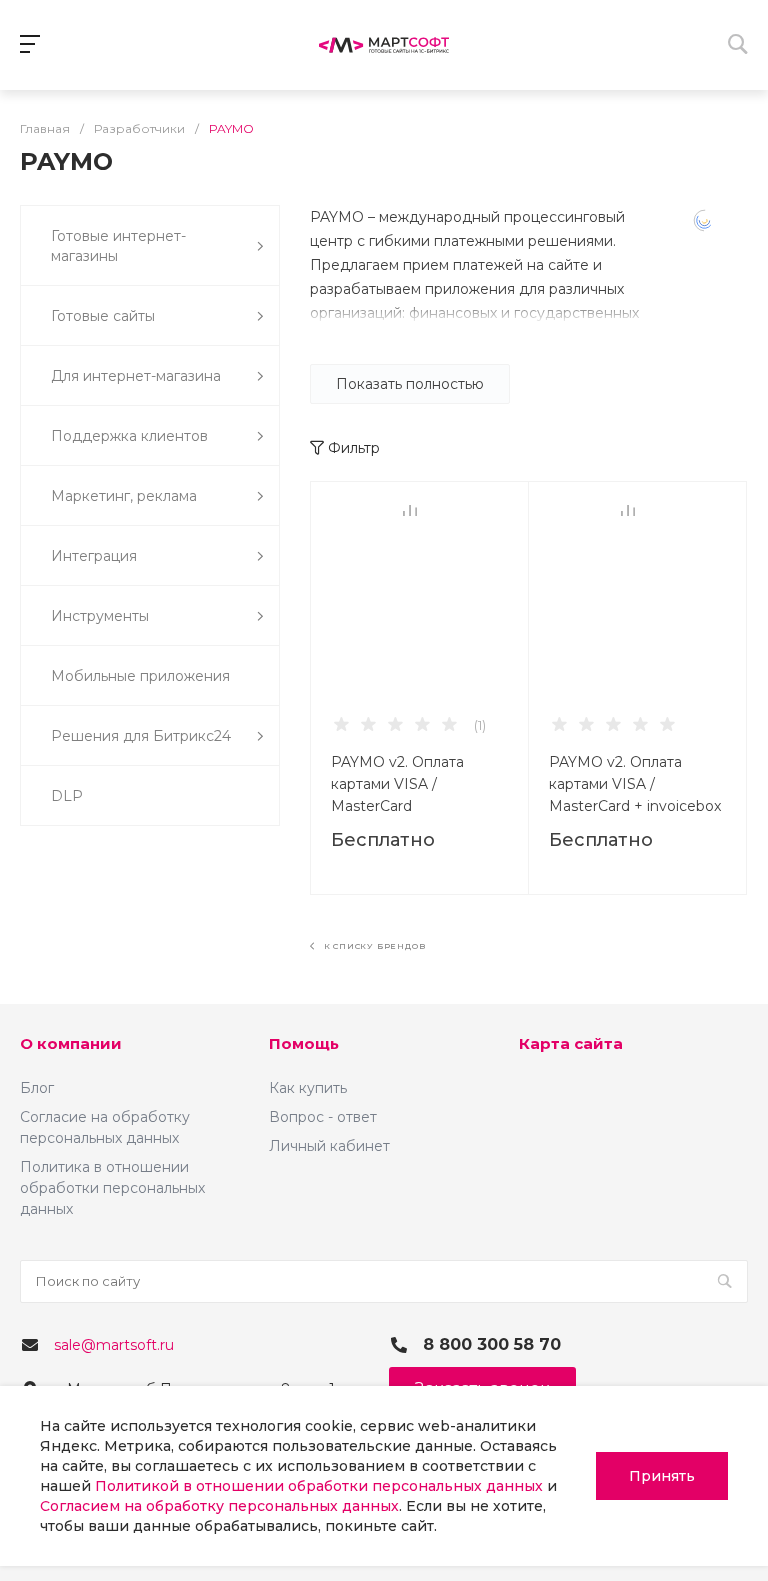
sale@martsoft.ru (114, 1345)
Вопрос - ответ (323, 1117)
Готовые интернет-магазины (118, 246)
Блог (37, 1088)
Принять (662, 1476)
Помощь (304, 1043)
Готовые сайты (103, 316)
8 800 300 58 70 (492, 1344)
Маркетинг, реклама (124, 496)
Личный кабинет (329, 1146)
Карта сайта (571, 1043)
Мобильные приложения (140, 676)
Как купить (308, 1088)
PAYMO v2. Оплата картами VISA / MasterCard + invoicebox (635, 784)
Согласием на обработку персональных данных (219, 1506)
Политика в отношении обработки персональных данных (112, 1188)
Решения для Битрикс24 (141, 736)
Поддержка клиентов (129, 436)
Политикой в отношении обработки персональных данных (319, 1486)
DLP (67, 796)
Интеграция (94, 556)
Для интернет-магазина (136, 376)
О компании (71, 1043)
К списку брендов (373, 946)
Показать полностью (410, 384)
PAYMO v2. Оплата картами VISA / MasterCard (397, 784)
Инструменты (100, 616)
